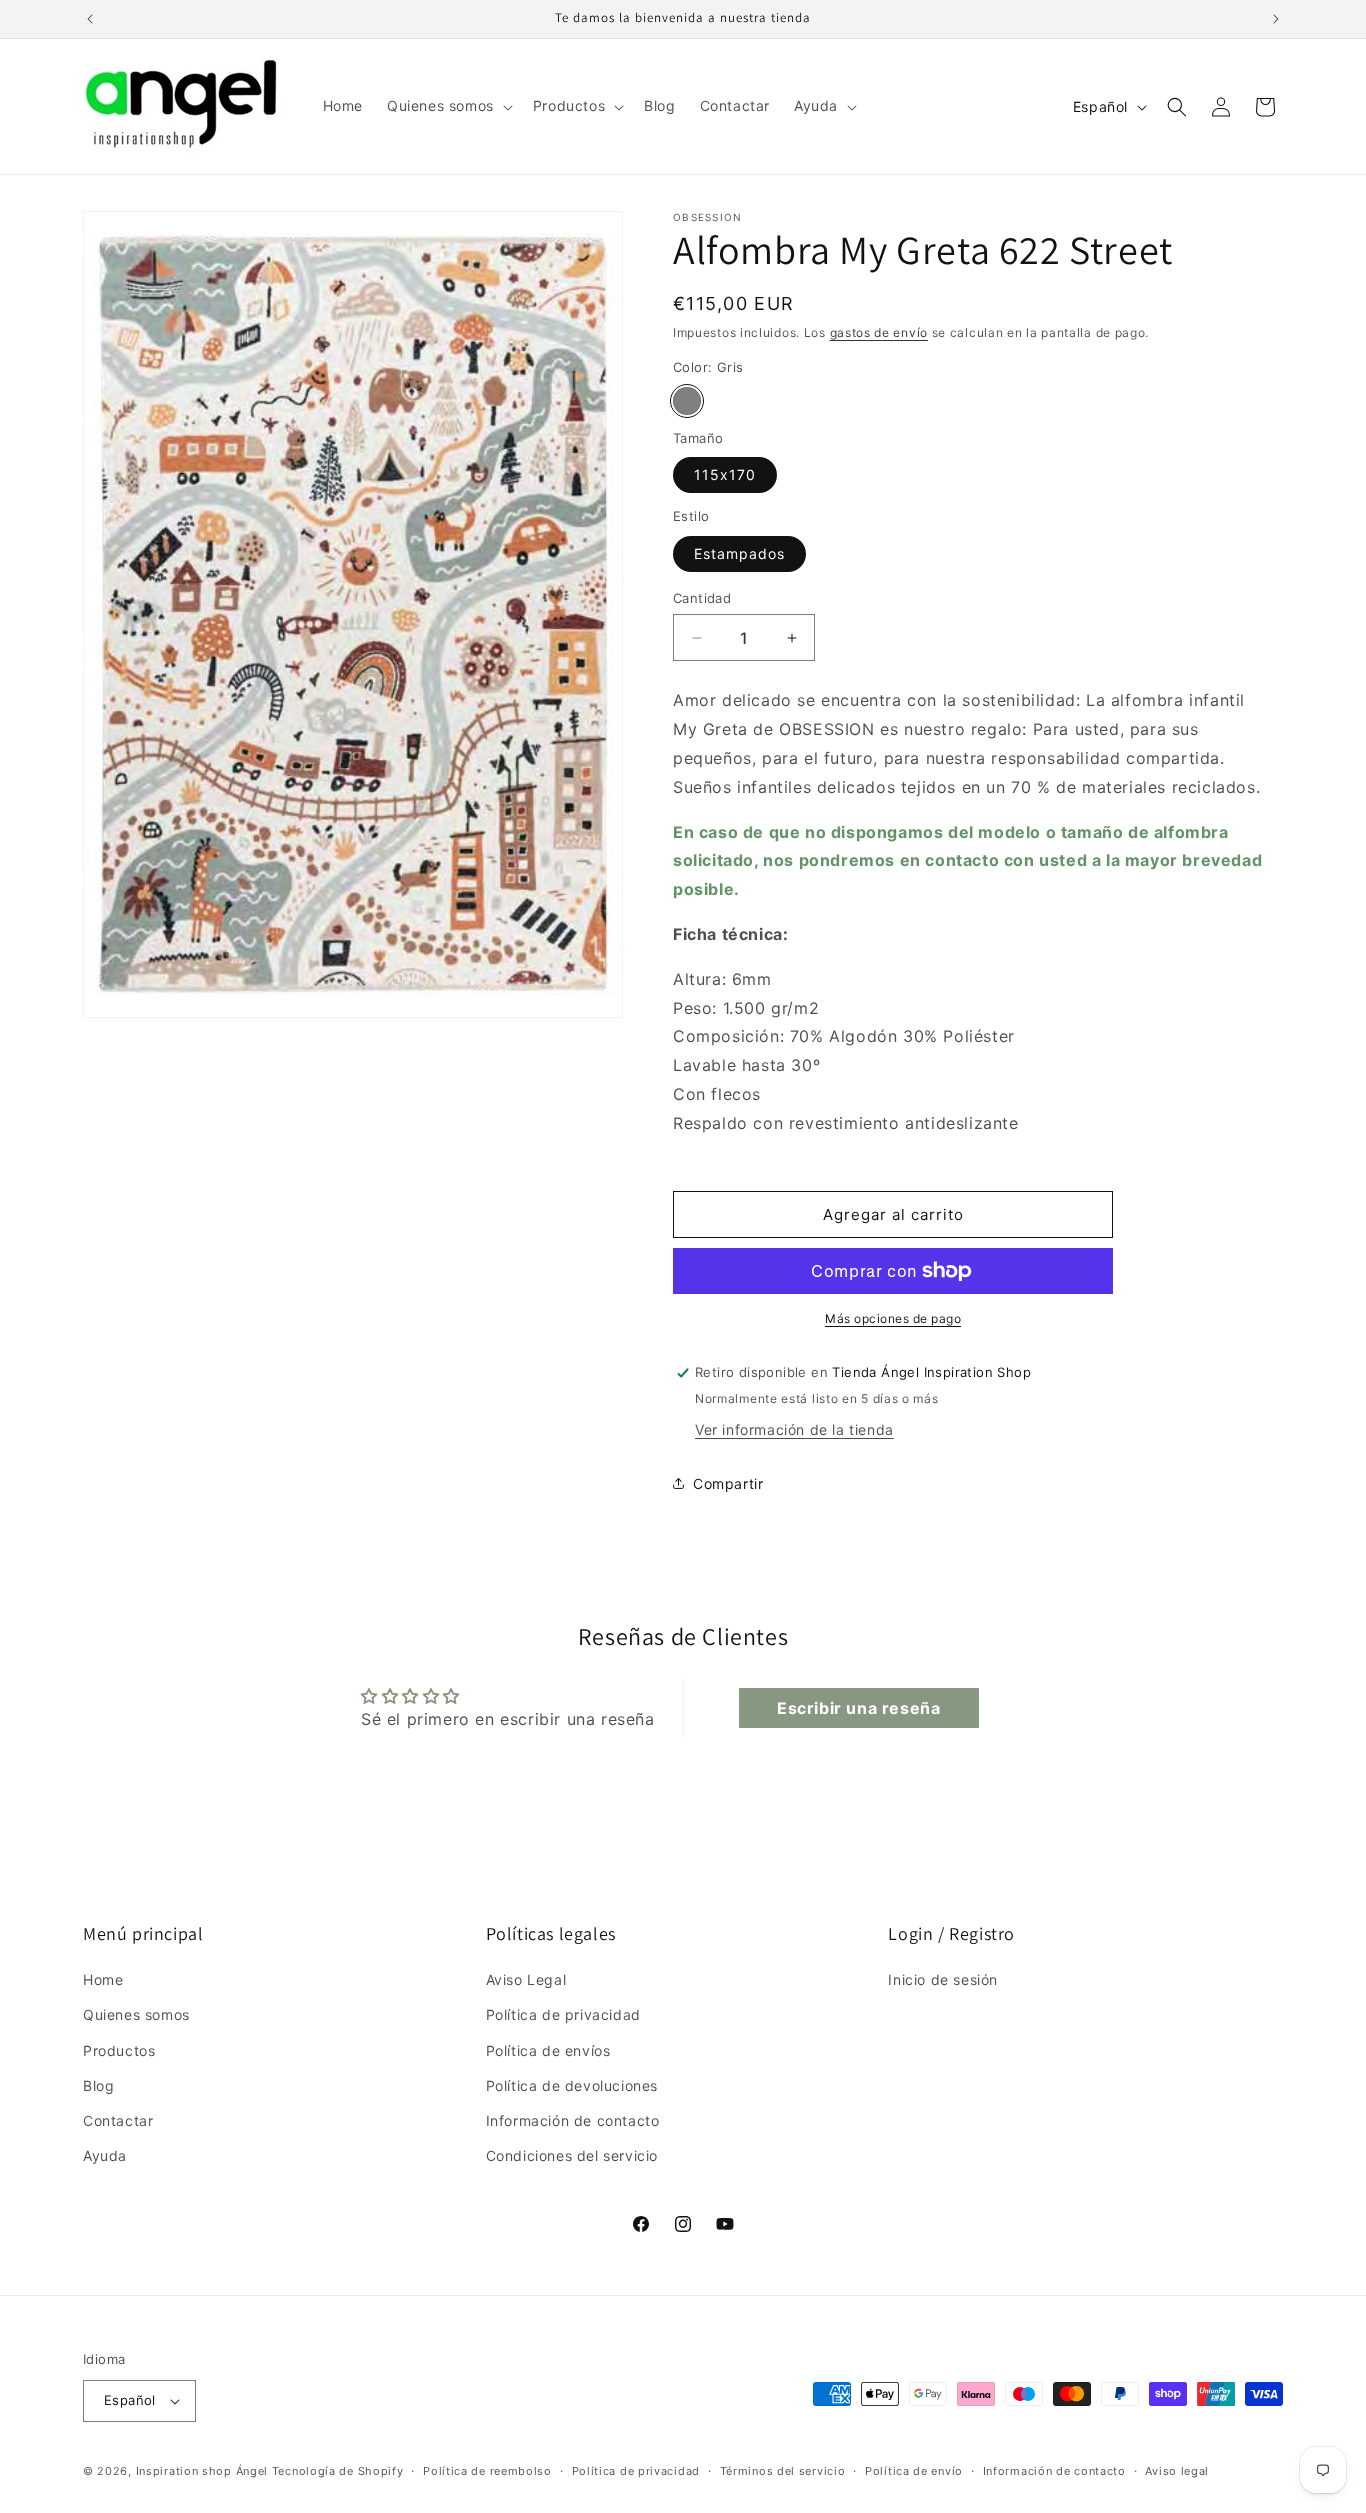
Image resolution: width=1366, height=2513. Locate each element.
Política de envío (914, 2471)
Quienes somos (136, 2014)
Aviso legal (1177, 2471)
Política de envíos (548, 2050)
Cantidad (702, 598)
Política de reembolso (487, 2471)
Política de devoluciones (572, 2085)
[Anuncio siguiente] (1276, 19)
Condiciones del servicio (572, 2155)
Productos (119, 2050)
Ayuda (105, 2155)
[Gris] (687, 401)
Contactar (118, 2120)
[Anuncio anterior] (90, 19)
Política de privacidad (563, 2014)
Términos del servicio (783, 2471)
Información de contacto (573, 2120)
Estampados (739, 553)
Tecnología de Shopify (338, 2471)
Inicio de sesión (943, 1979)
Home (103, 1979)
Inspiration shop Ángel (204, 2471)
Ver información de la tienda (794, 1429)
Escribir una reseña (858, 1708)
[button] (448, 106)
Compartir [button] (728, 1483)
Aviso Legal (526, 1979)
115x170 (725, 474)
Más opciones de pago (893, 1318)
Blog (98, 2085)
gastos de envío (879, 332)
